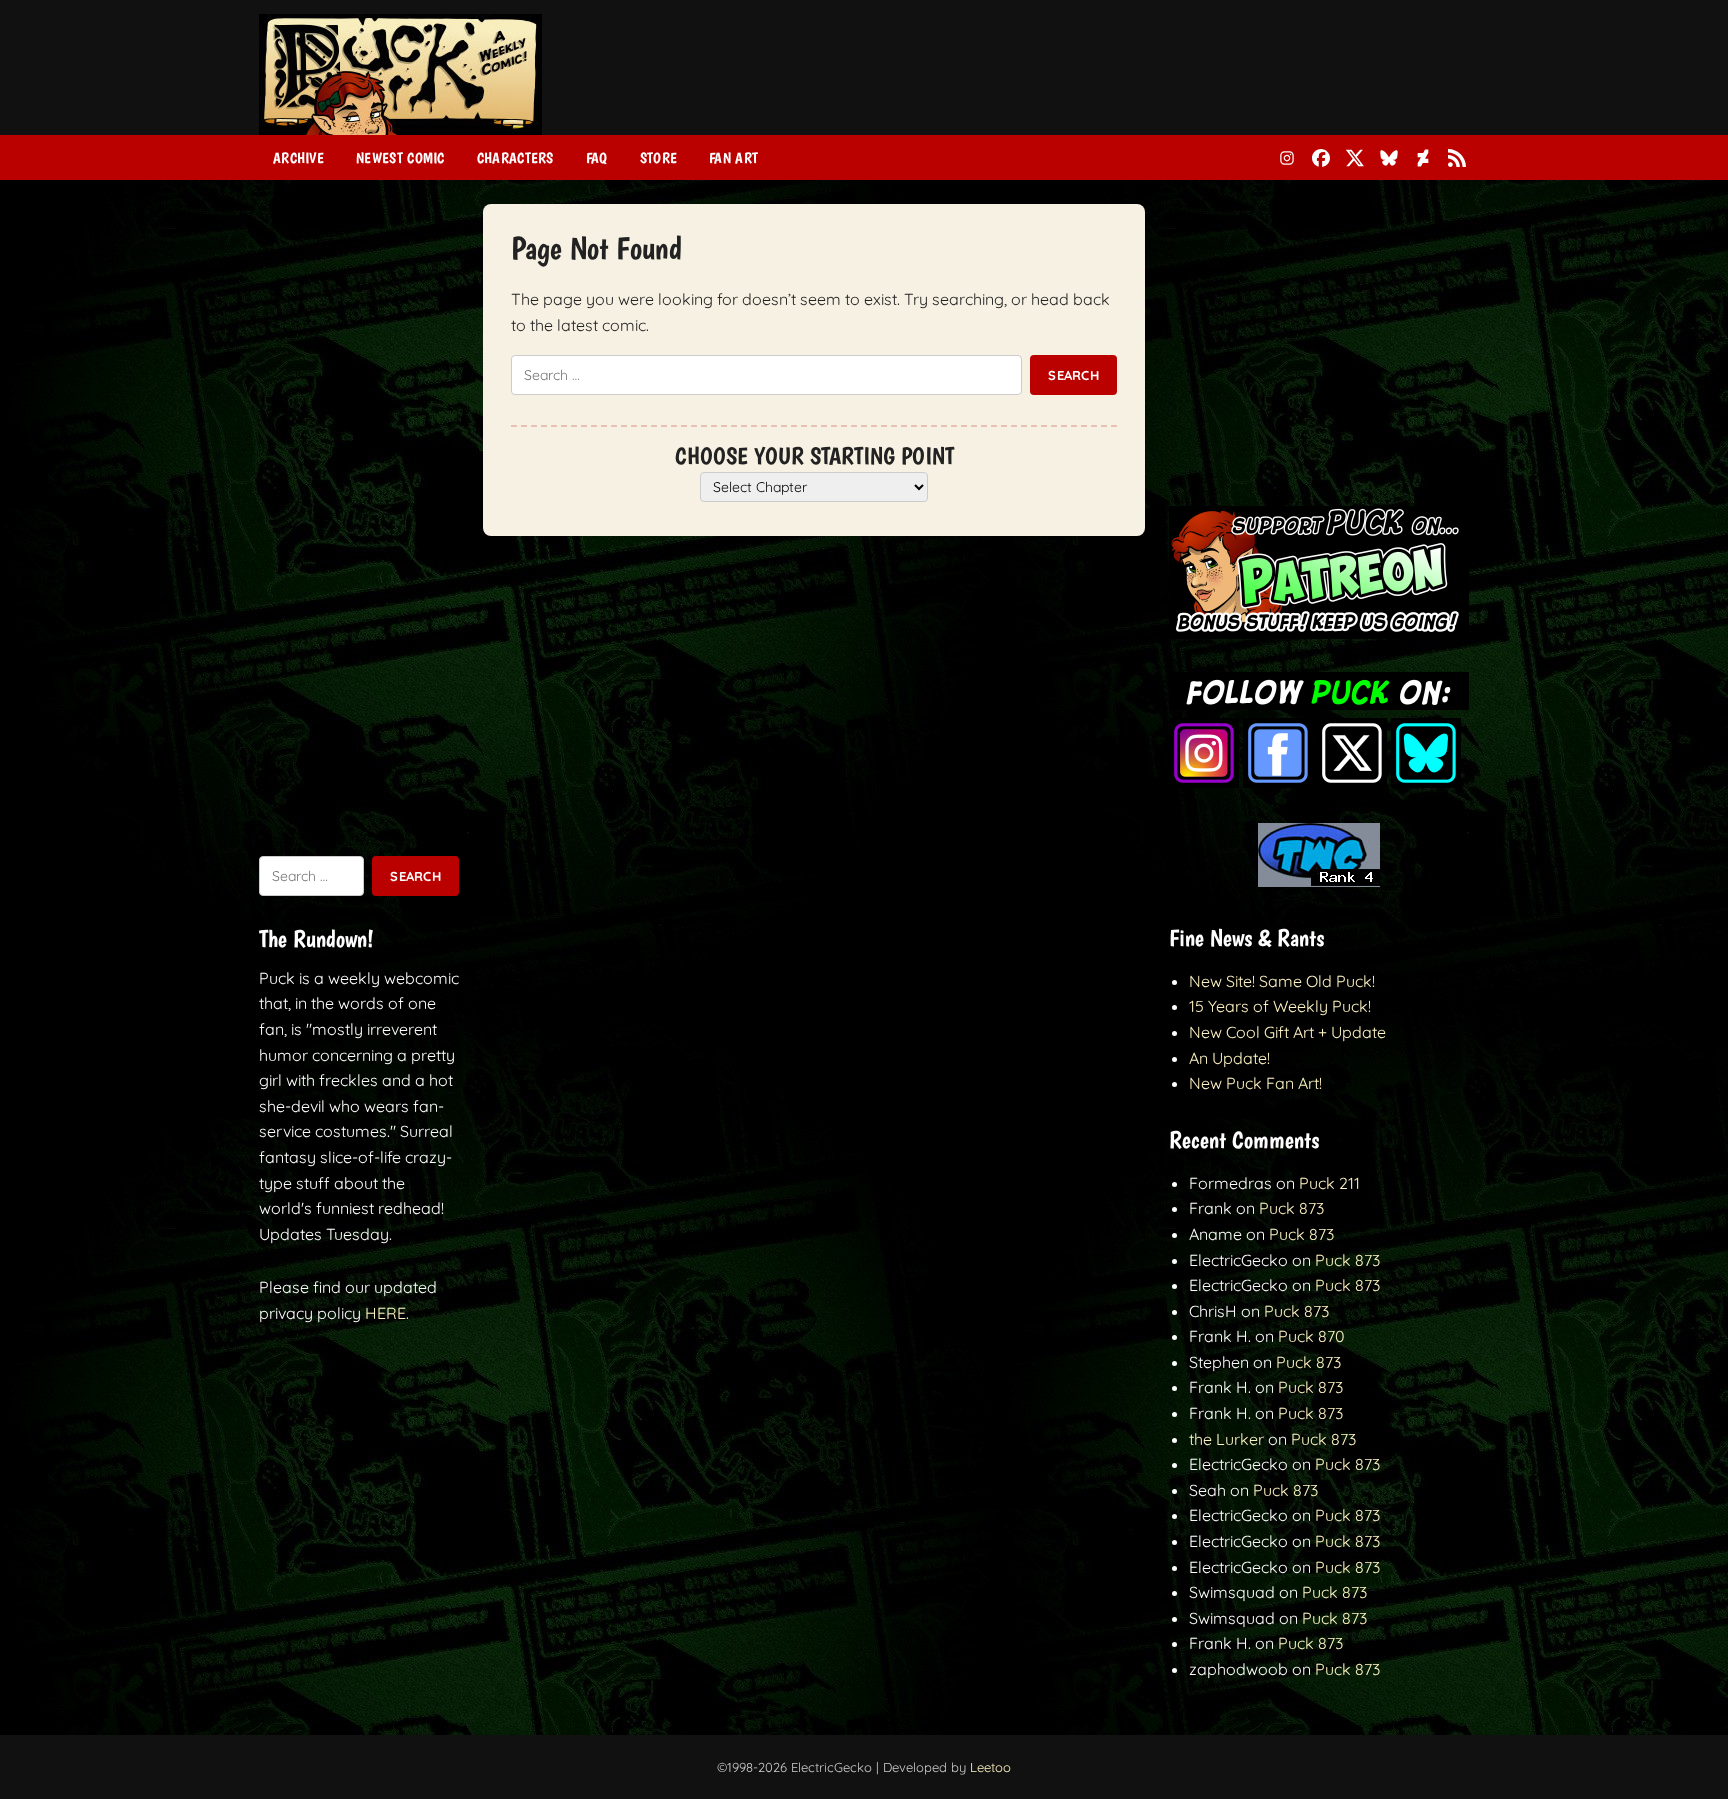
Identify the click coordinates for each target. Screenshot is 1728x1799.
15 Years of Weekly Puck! (1280, 1006)
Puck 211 (1329, 1183)
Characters (515, 158)
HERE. (387, 1313)
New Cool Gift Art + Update (1287, 1032)
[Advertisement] (1105, 83)
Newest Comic (400, 158)
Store (659, 158)
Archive (298, 158)
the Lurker (1226, 1439)
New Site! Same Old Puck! (1282, 981)
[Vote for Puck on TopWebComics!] (1319, 881)
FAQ (597, 158)
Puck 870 (1311, 1336)
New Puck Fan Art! (1255, 1083)
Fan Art (733, 158)
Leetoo (990, 1767)
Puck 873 (1291, 1208)
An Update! (1229, 1058)
